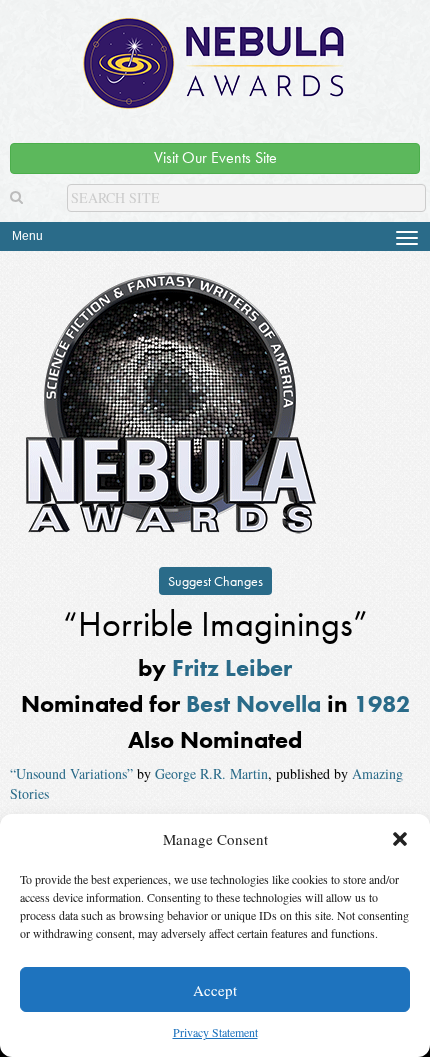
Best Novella (253, 703)
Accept (215, 990)
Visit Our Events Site (215, 157)
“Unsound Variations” (71, 773)
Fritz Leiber (232, 667)
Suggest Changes (215, 581)
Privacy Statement (215, 1032)
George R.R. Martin (211, 773)
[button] (400, 839)
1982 (382, 703)
